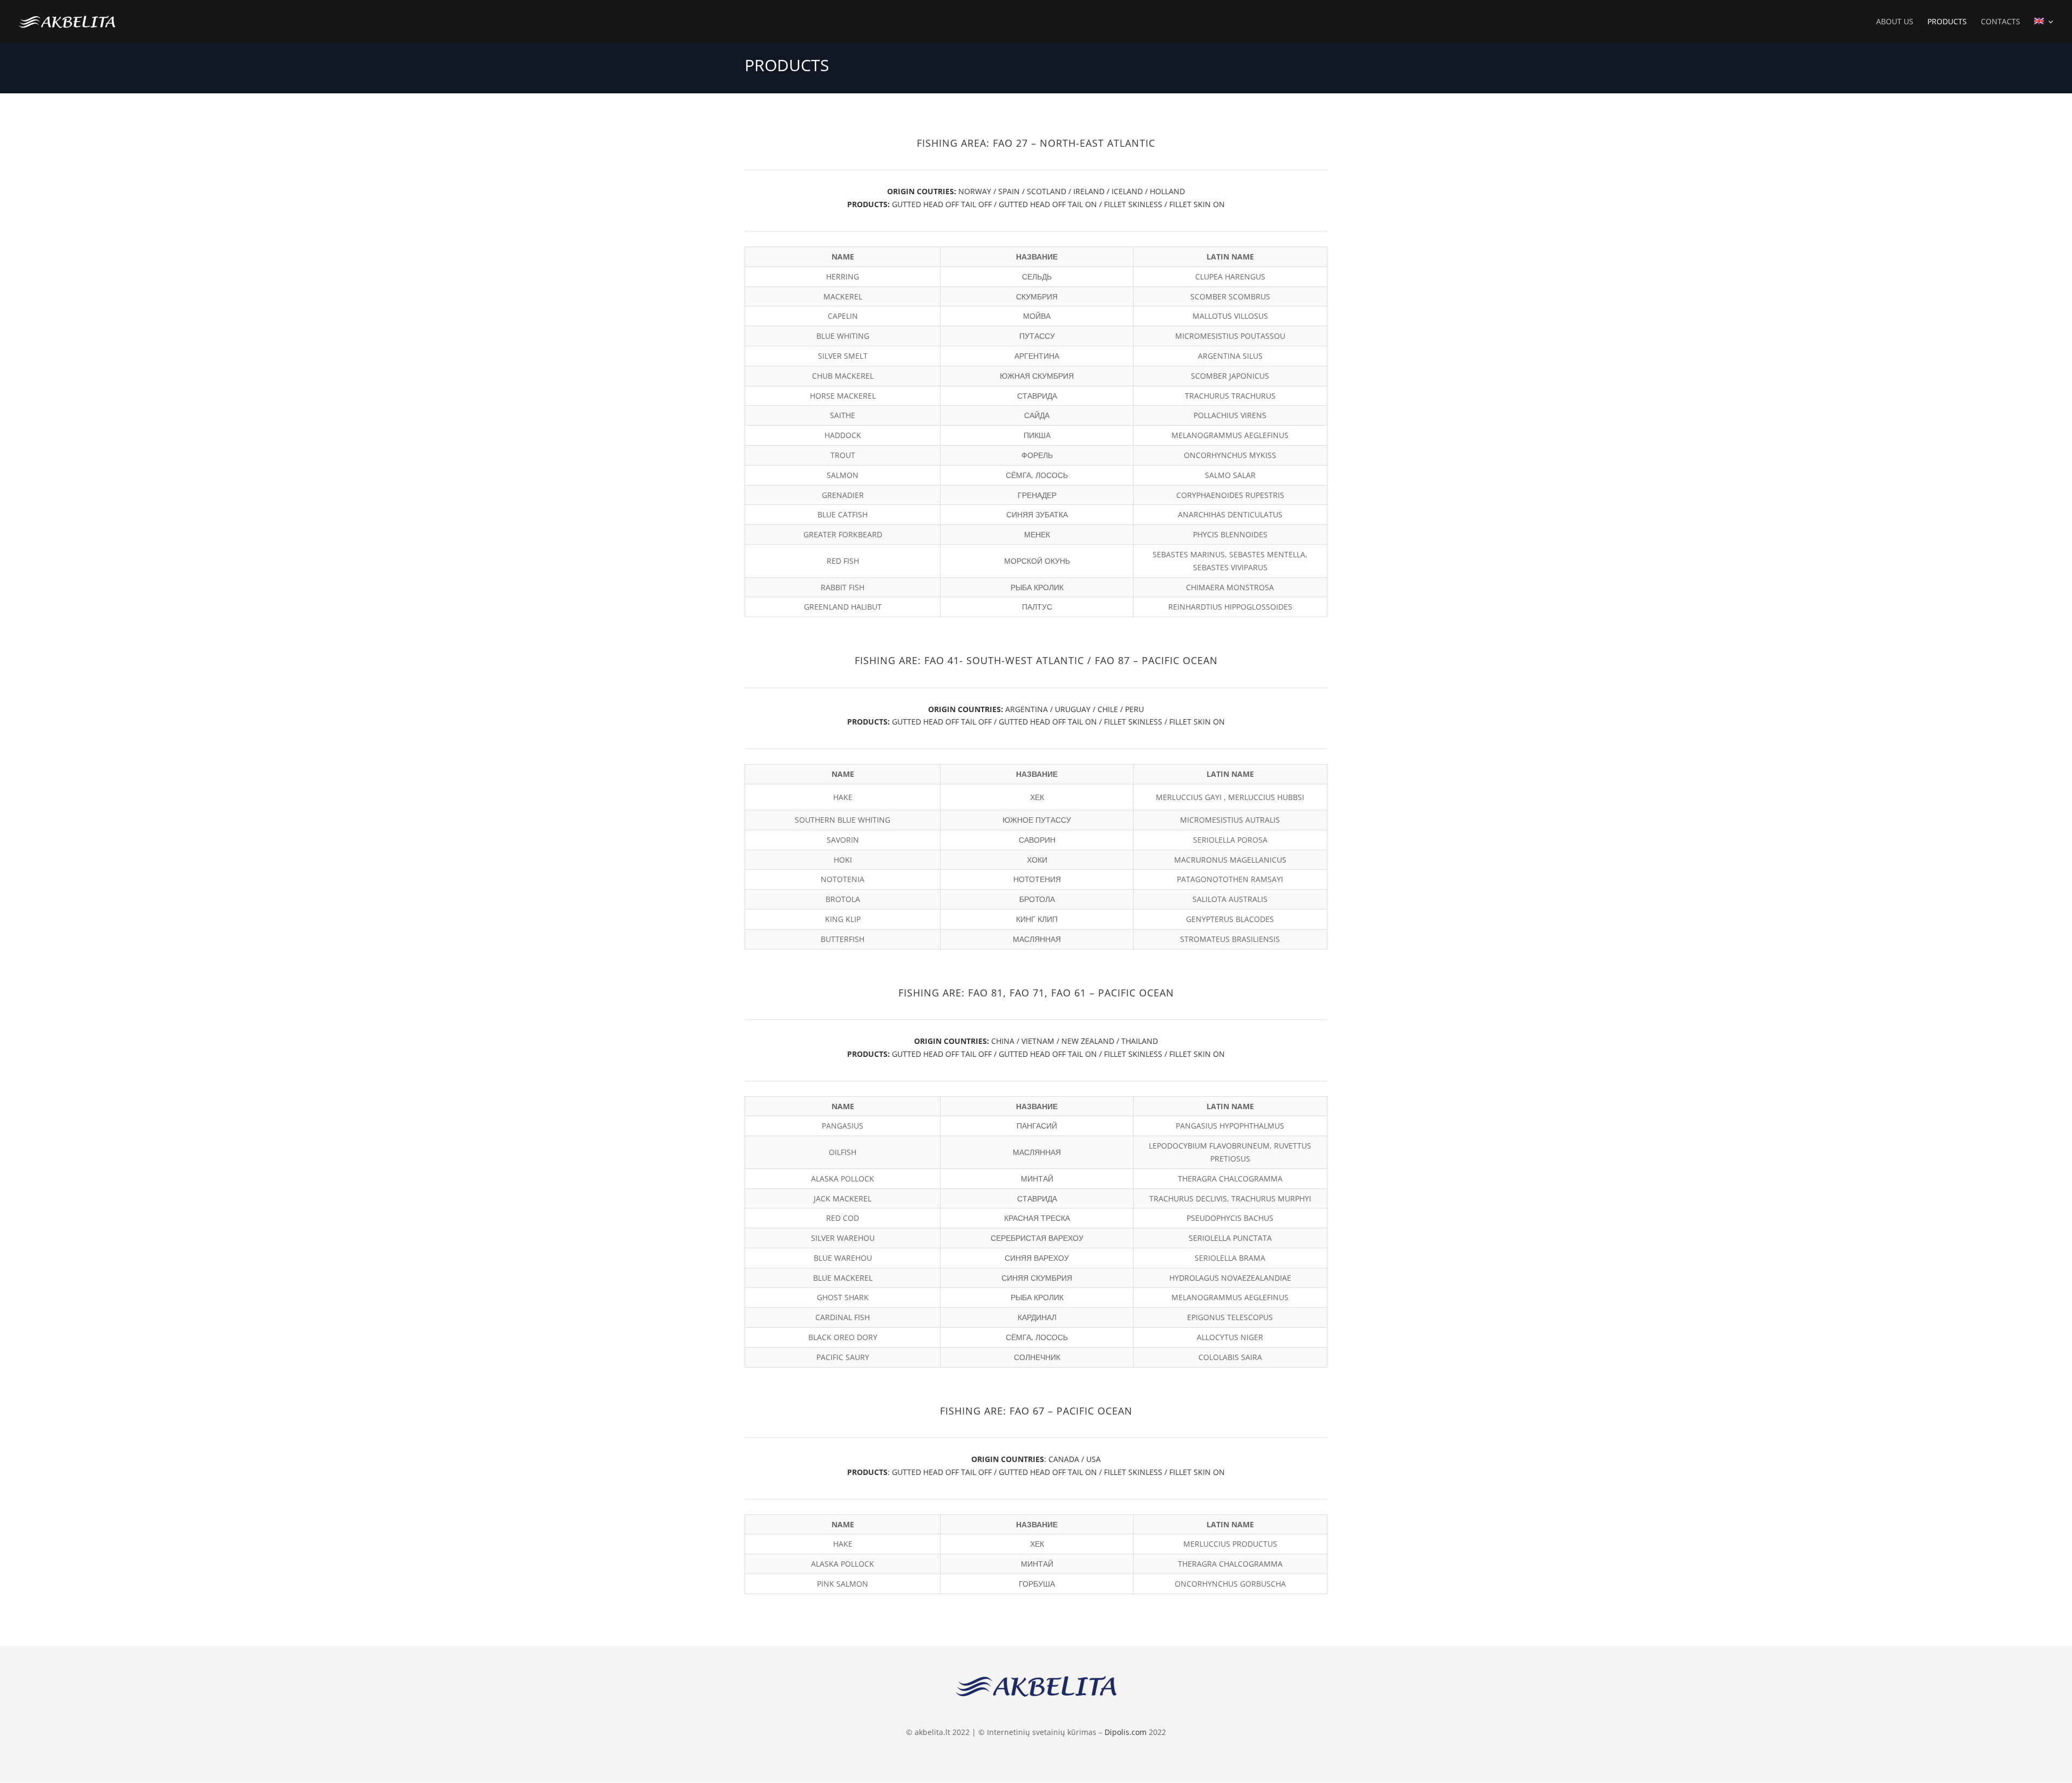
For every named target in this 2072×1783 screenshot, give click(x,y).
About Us (1895, 22)
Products (1947, 22)
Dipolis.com (1126, 1732)
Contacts (2001, 22)
